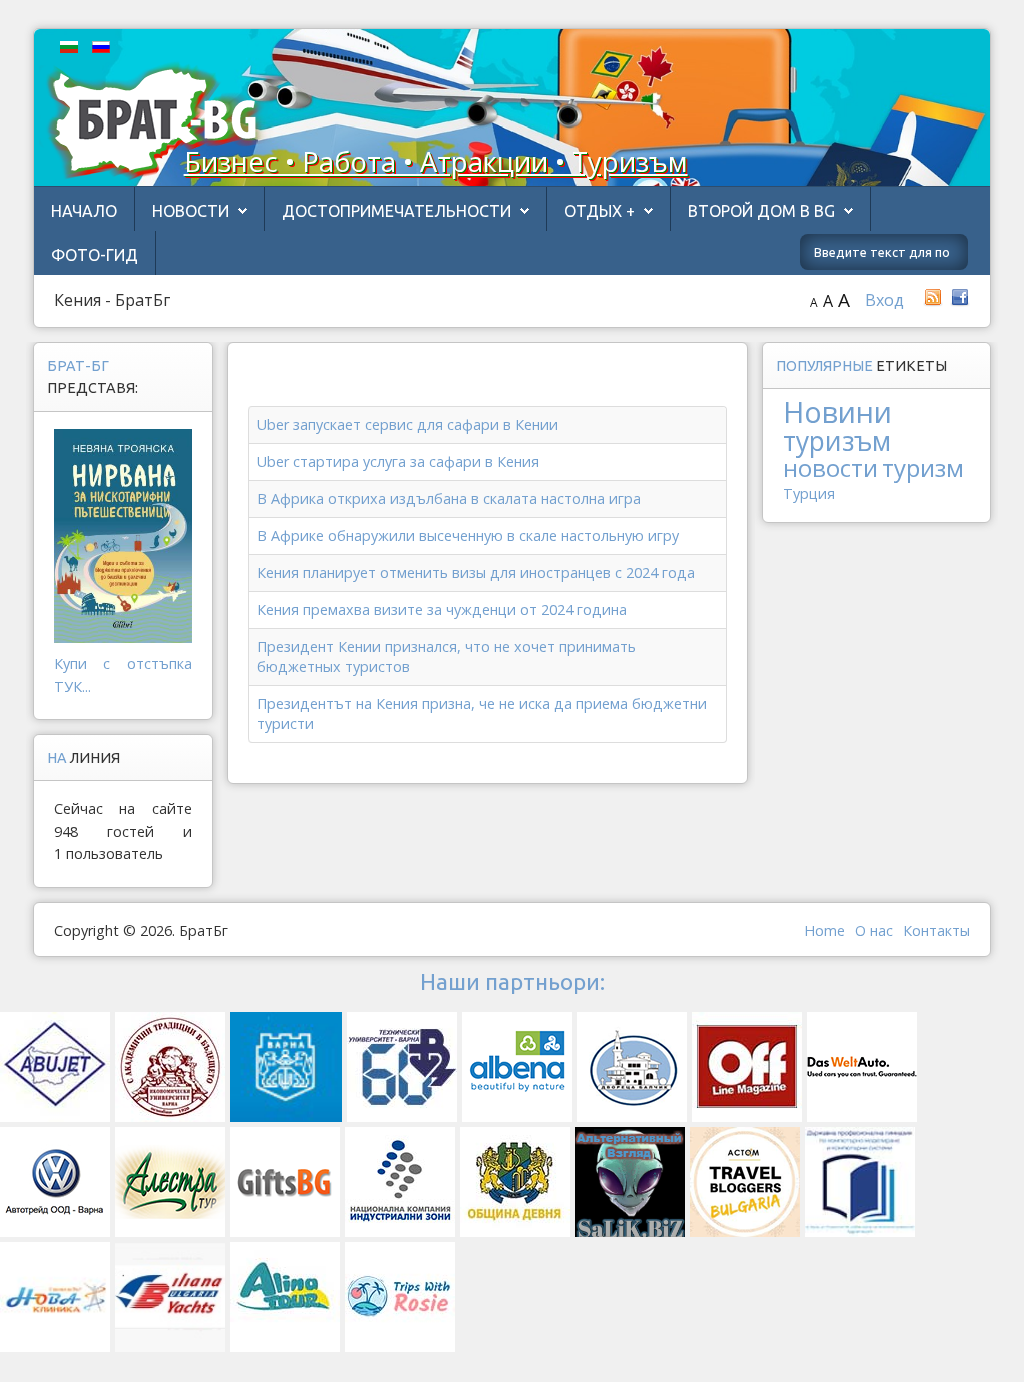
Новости (190, 211)
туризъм (837, 441)
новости (830, 467)
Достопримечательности (396, 211)
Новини (837, 411)
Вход (884, 300)
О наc (874, 930)
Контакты (936, 930)
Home (824, 930)
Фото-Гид (94, 255)
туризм (923, 467)
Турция (809, 493)
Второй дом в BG (761, 211)
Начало (84, 211)
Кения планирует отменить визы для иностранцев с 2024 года (476, 572)
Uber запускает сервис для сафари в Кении (407, 424)
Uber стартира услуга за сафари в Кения (398, 461)
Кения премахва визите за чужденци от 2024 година (442, 609)
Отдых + (599, 211)
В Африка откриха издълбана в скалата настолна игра (449, 498)
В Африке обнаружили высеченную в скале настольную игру (468, 535)
